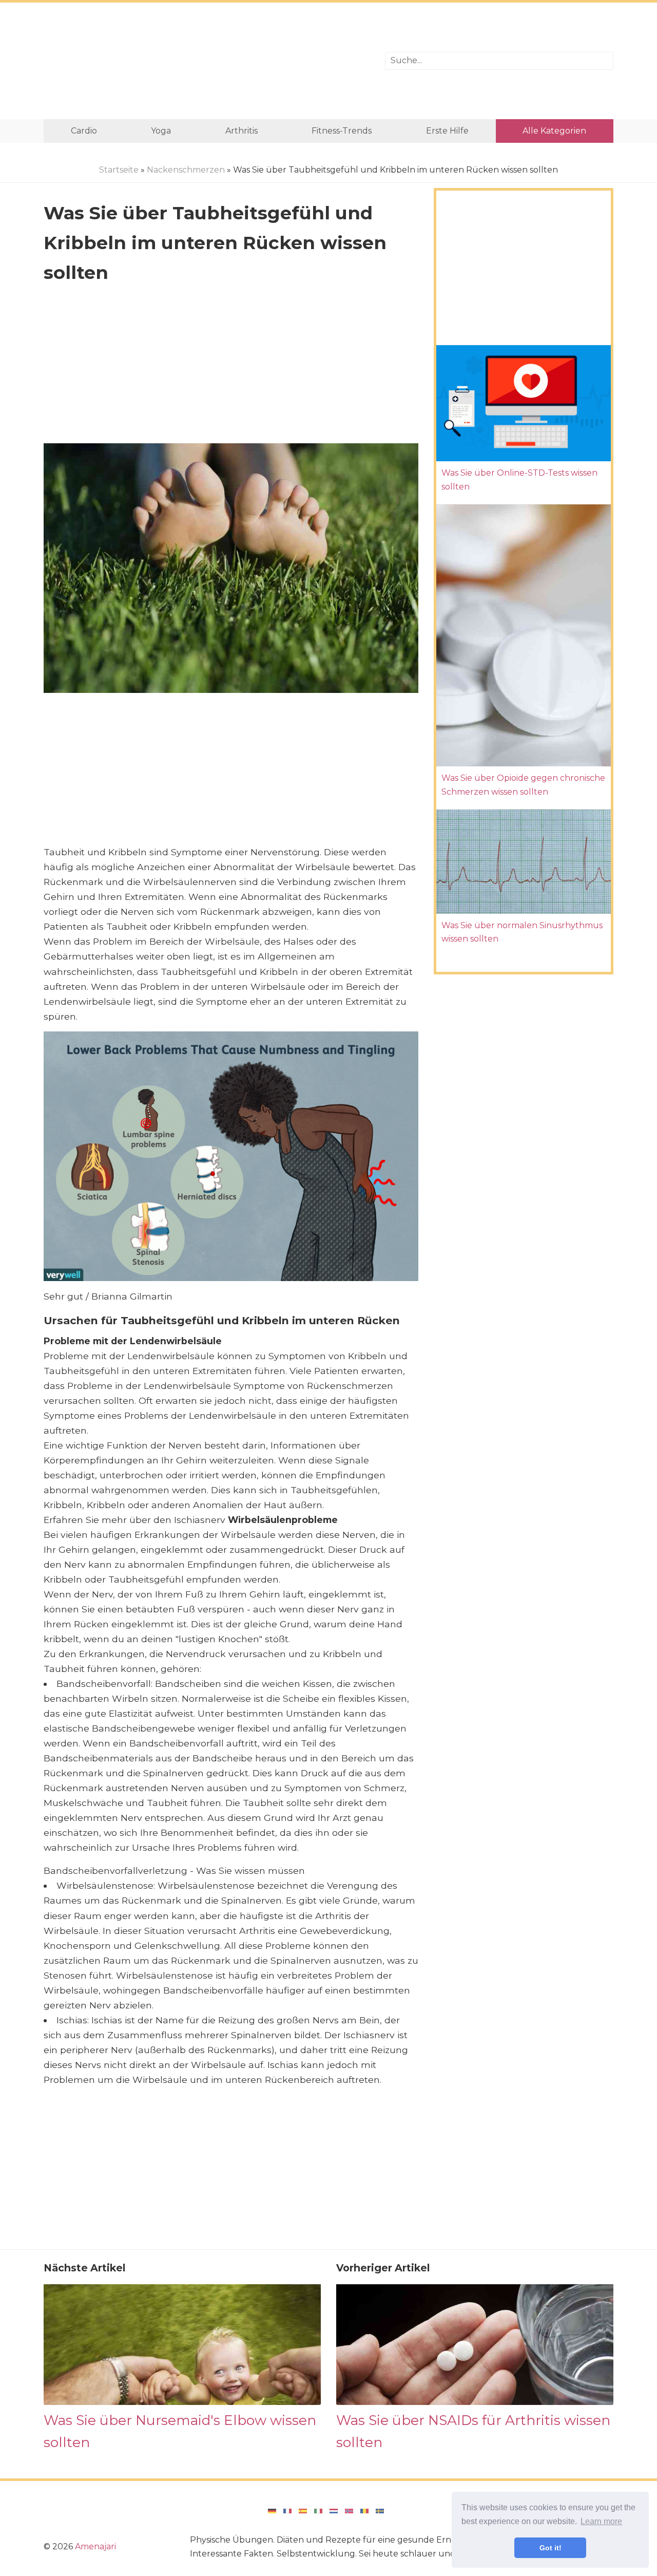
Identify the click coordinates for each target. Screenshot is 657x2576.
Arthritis (241, 131)
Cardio (84, 131)
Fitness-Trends (342, 131)
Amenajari (95, 2546)
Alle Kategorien (554, 131)
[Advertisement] (207, 61)
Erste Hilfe (447, 131)
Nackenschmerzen (186, 170)
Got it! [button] (550, 2548)
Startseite (119, 170)
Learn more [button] (601, 2521)
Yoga (161, 131)
